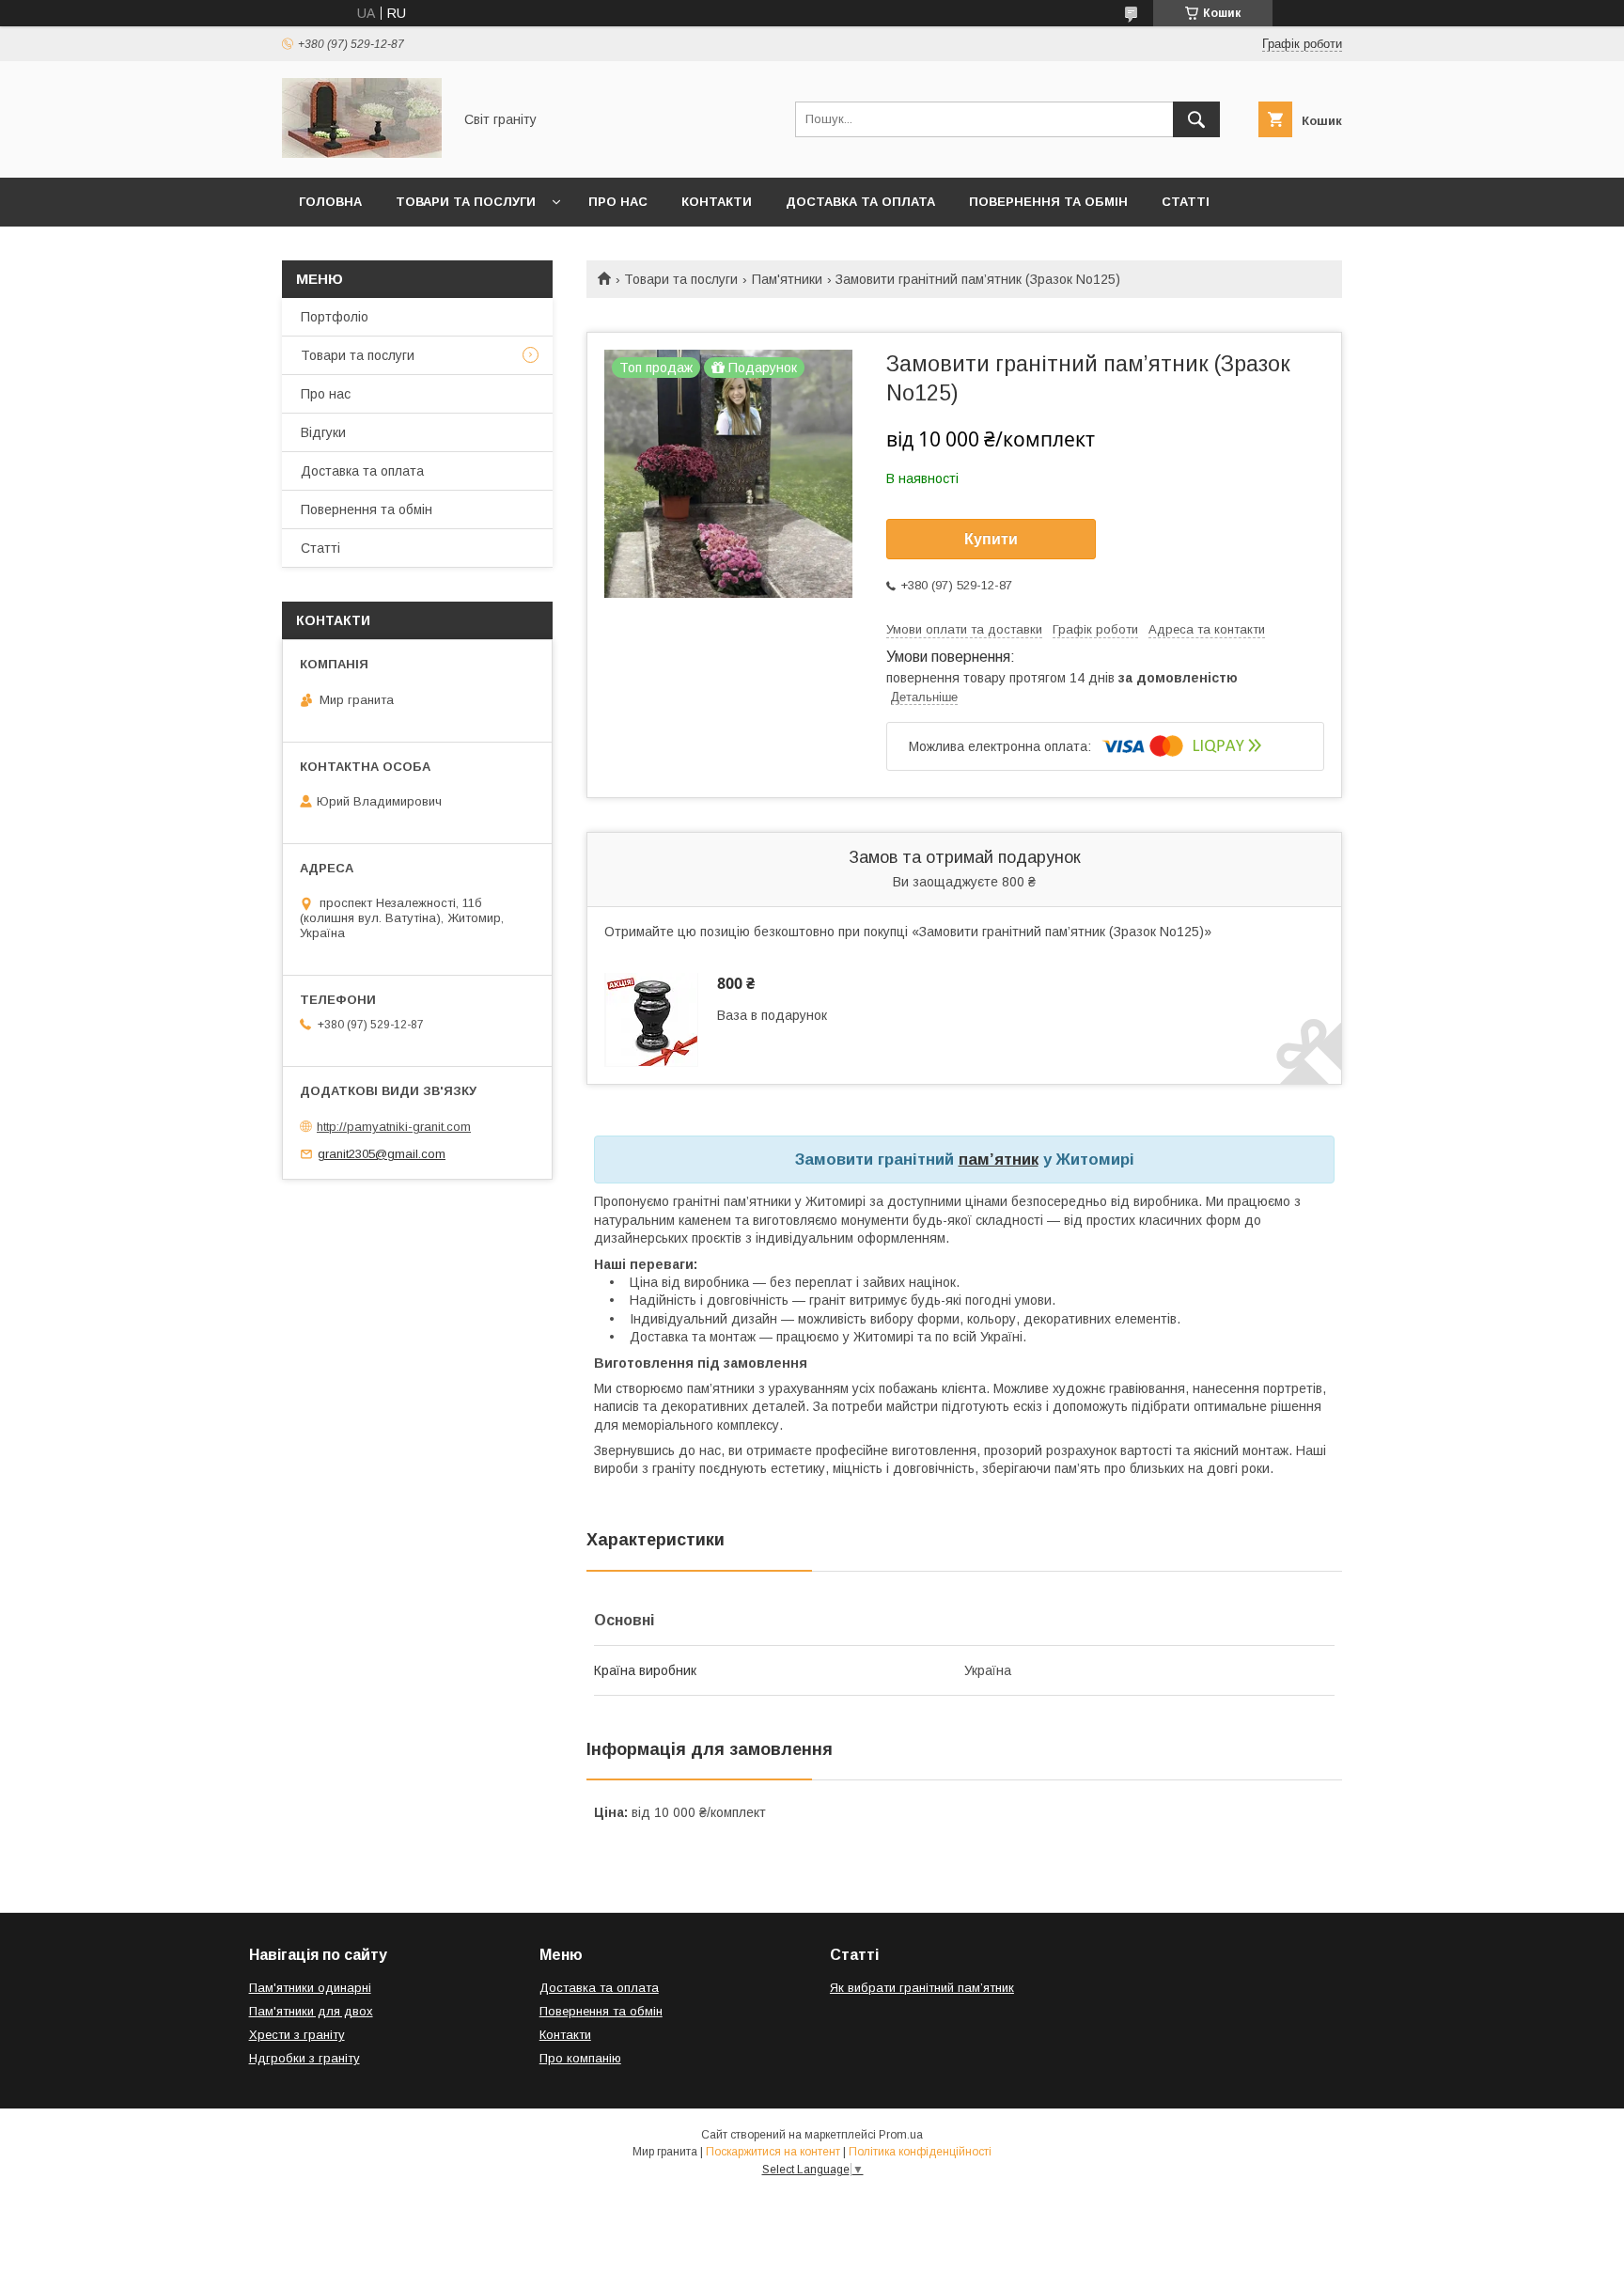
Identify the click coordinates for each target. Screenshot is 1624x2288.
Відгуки (323, 432)
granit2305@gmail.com (382, 1154)
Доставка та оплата (860, 202)
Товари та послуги (466, 202)
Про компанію (580, 2058)
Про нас (618, 202)
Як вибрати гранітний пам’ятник (922, 1988)
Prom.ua (901, 2135)
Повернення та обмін (1048, 202)
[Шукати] (1196, 119)
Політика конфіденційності (920, 2152)
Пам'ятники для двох (311, 2011)
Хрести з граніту (297, 2035)
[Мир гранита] (362, 153)
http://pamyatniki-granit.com (394, 1127)
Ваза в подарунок (772, 1015)
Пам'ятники (787, 279)
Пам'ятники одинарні (310, 1988)
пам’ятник (999, 1160)
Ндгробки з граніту (304, 2058)
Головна (330, 202)
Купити (991, 539)
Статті (1186, 202)
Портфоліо (335, 317)
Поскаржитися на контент (773, 2152)
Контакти (717, 202)
